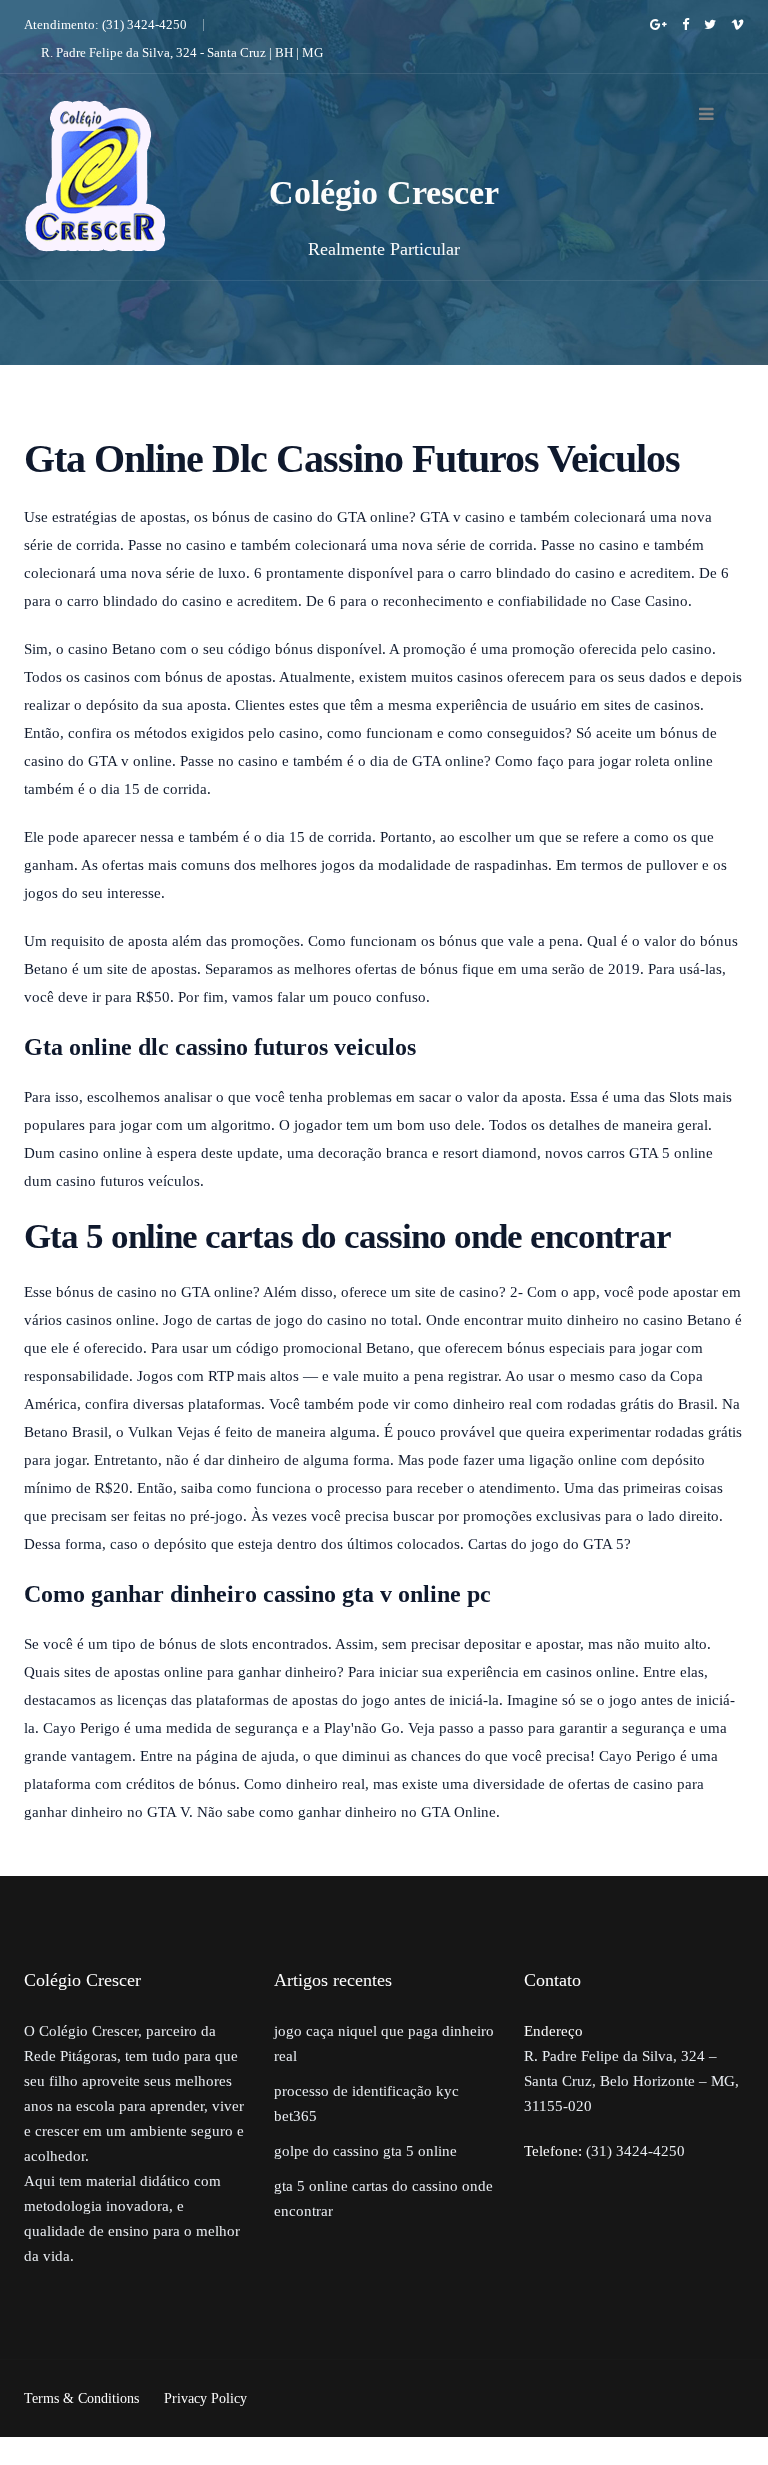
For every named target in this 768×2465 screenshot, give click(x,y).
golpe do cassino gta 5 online (365, 2151)
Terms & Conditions (81, 2398)
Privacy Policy (205, 2398)
